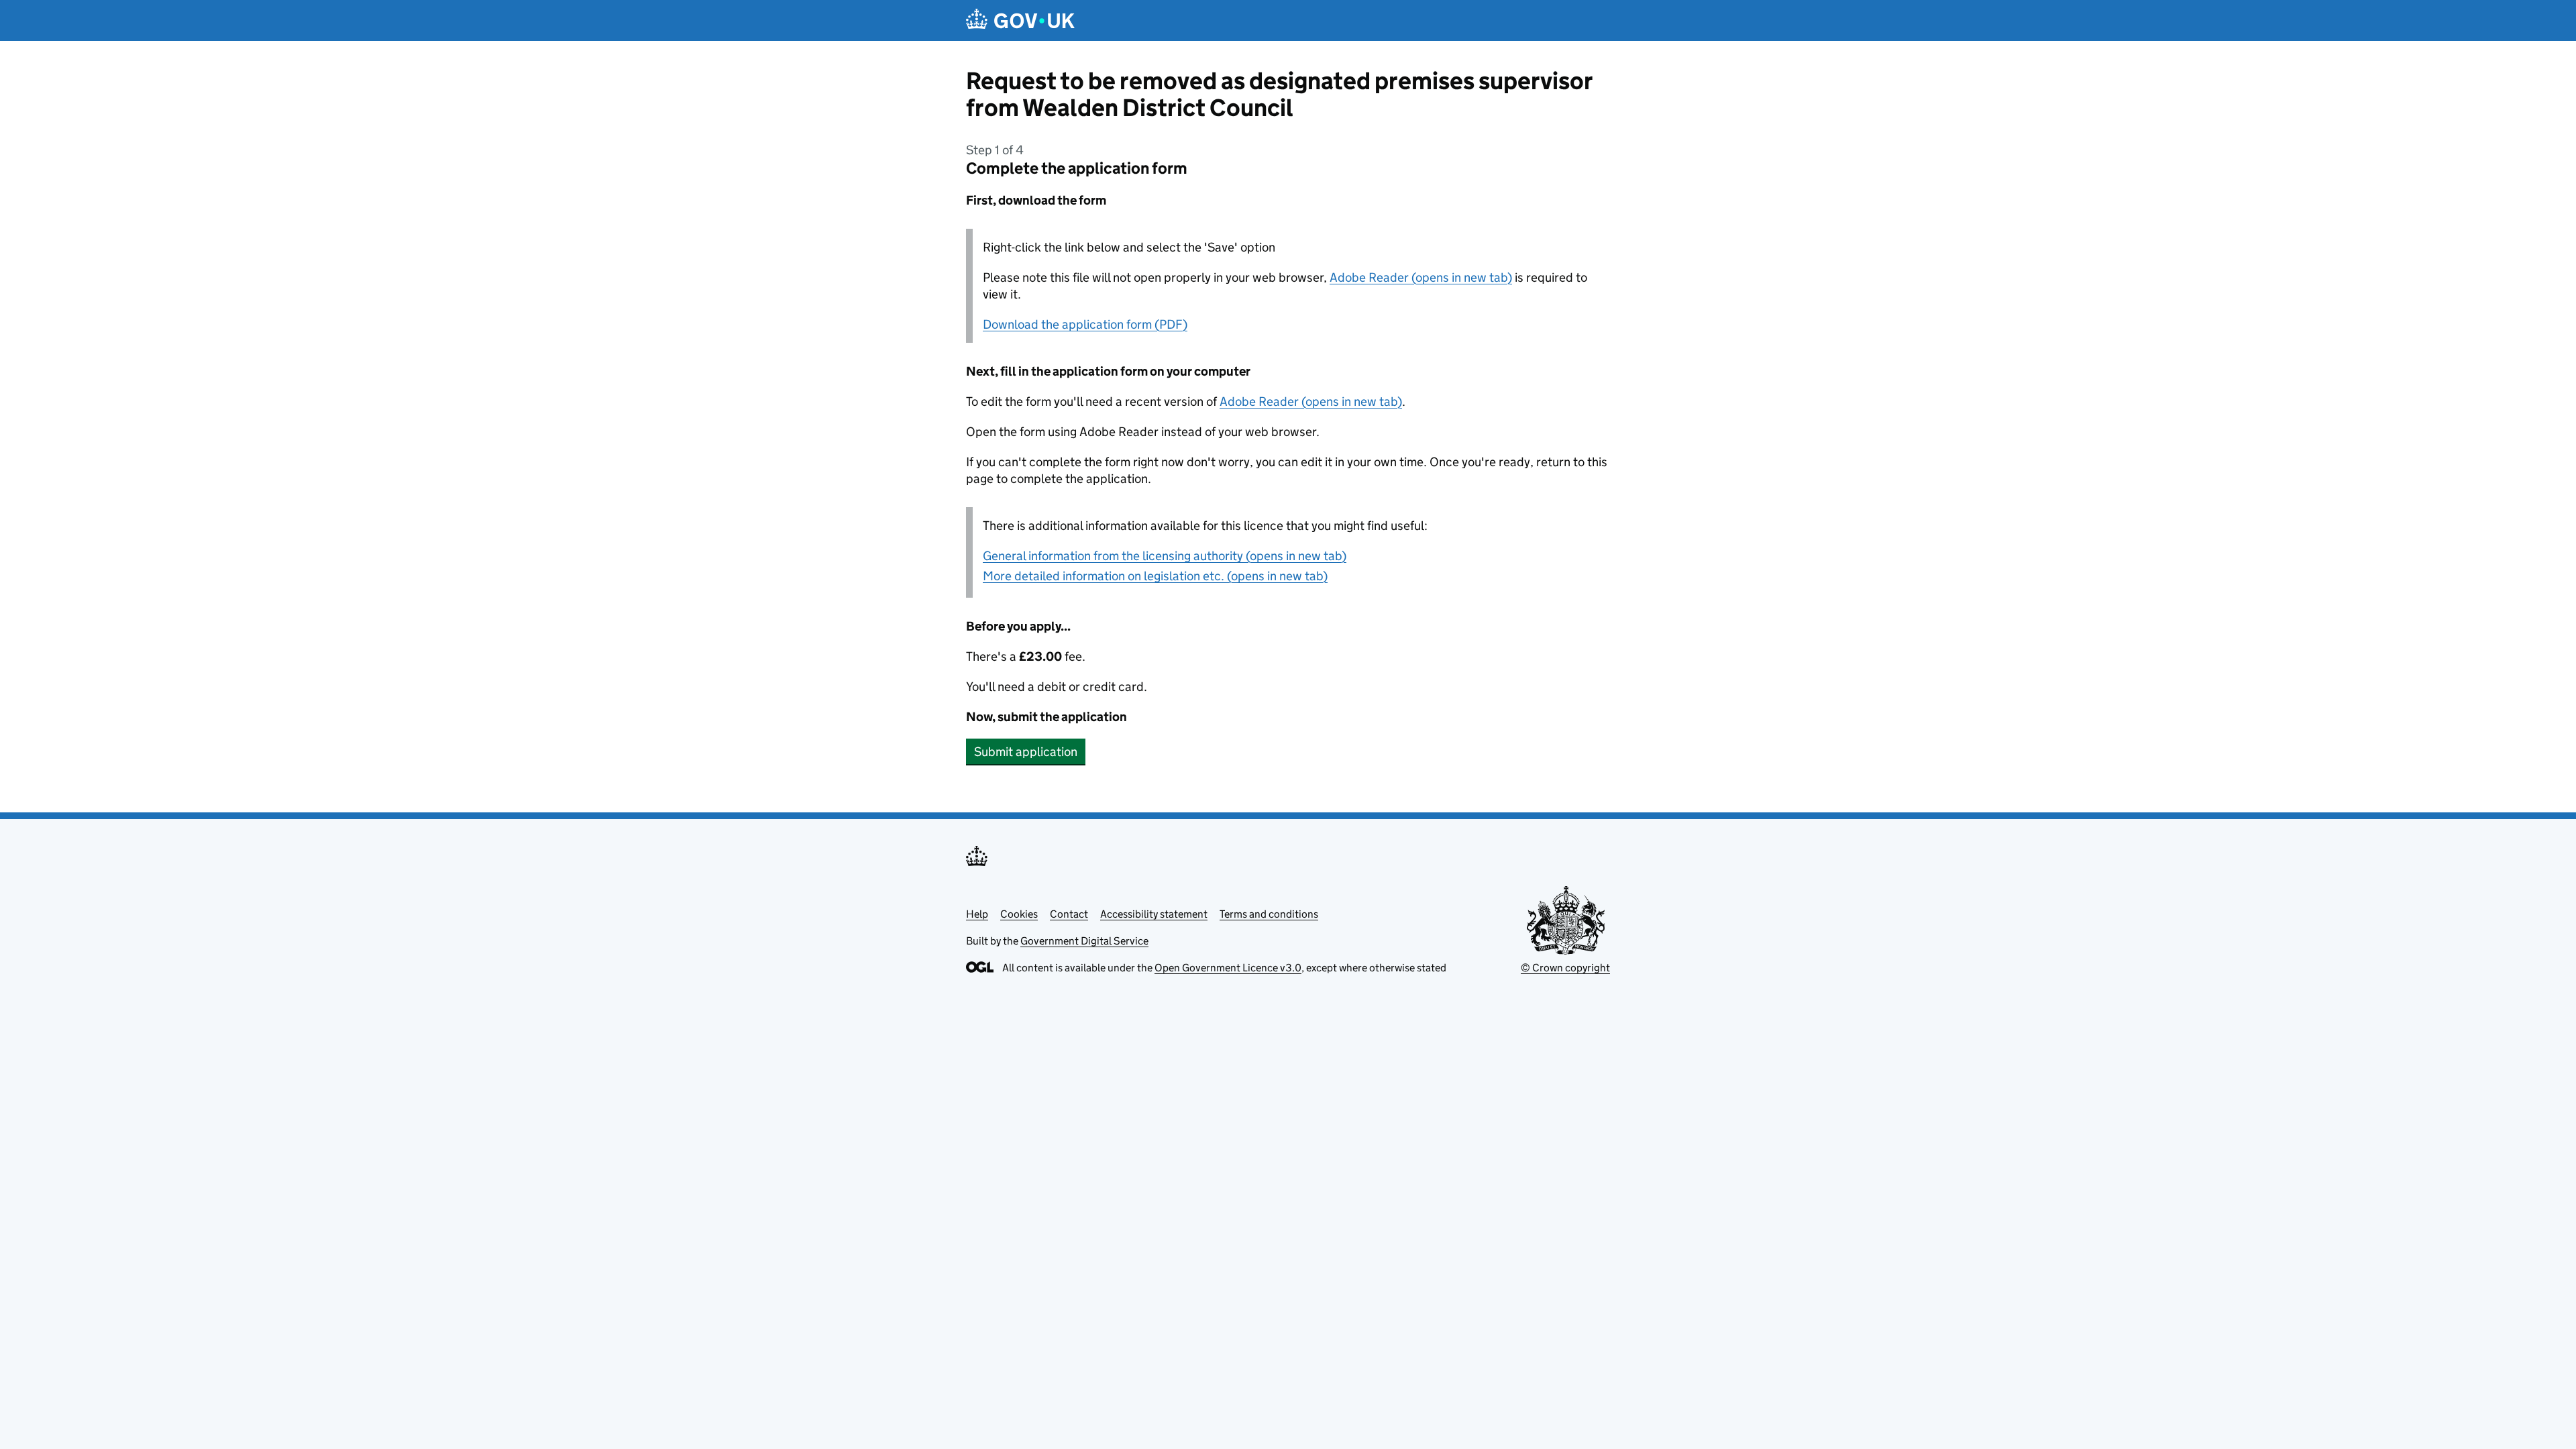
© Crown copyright (1565, 968)
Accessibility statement (1154, 914)
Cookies (1019, 914)
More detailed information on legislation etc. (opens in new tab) (1155, 576)
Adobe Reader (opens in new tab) (1421, 277)
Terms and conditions (1269, 914)
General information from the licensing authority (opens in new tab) (1165, 556)
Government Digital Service (1084, 941)
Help (977, 914)
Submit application (1026, 752)
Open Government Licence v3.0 (1228, 968)
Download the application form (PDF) (1085, 324)
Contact (1069, 914)
